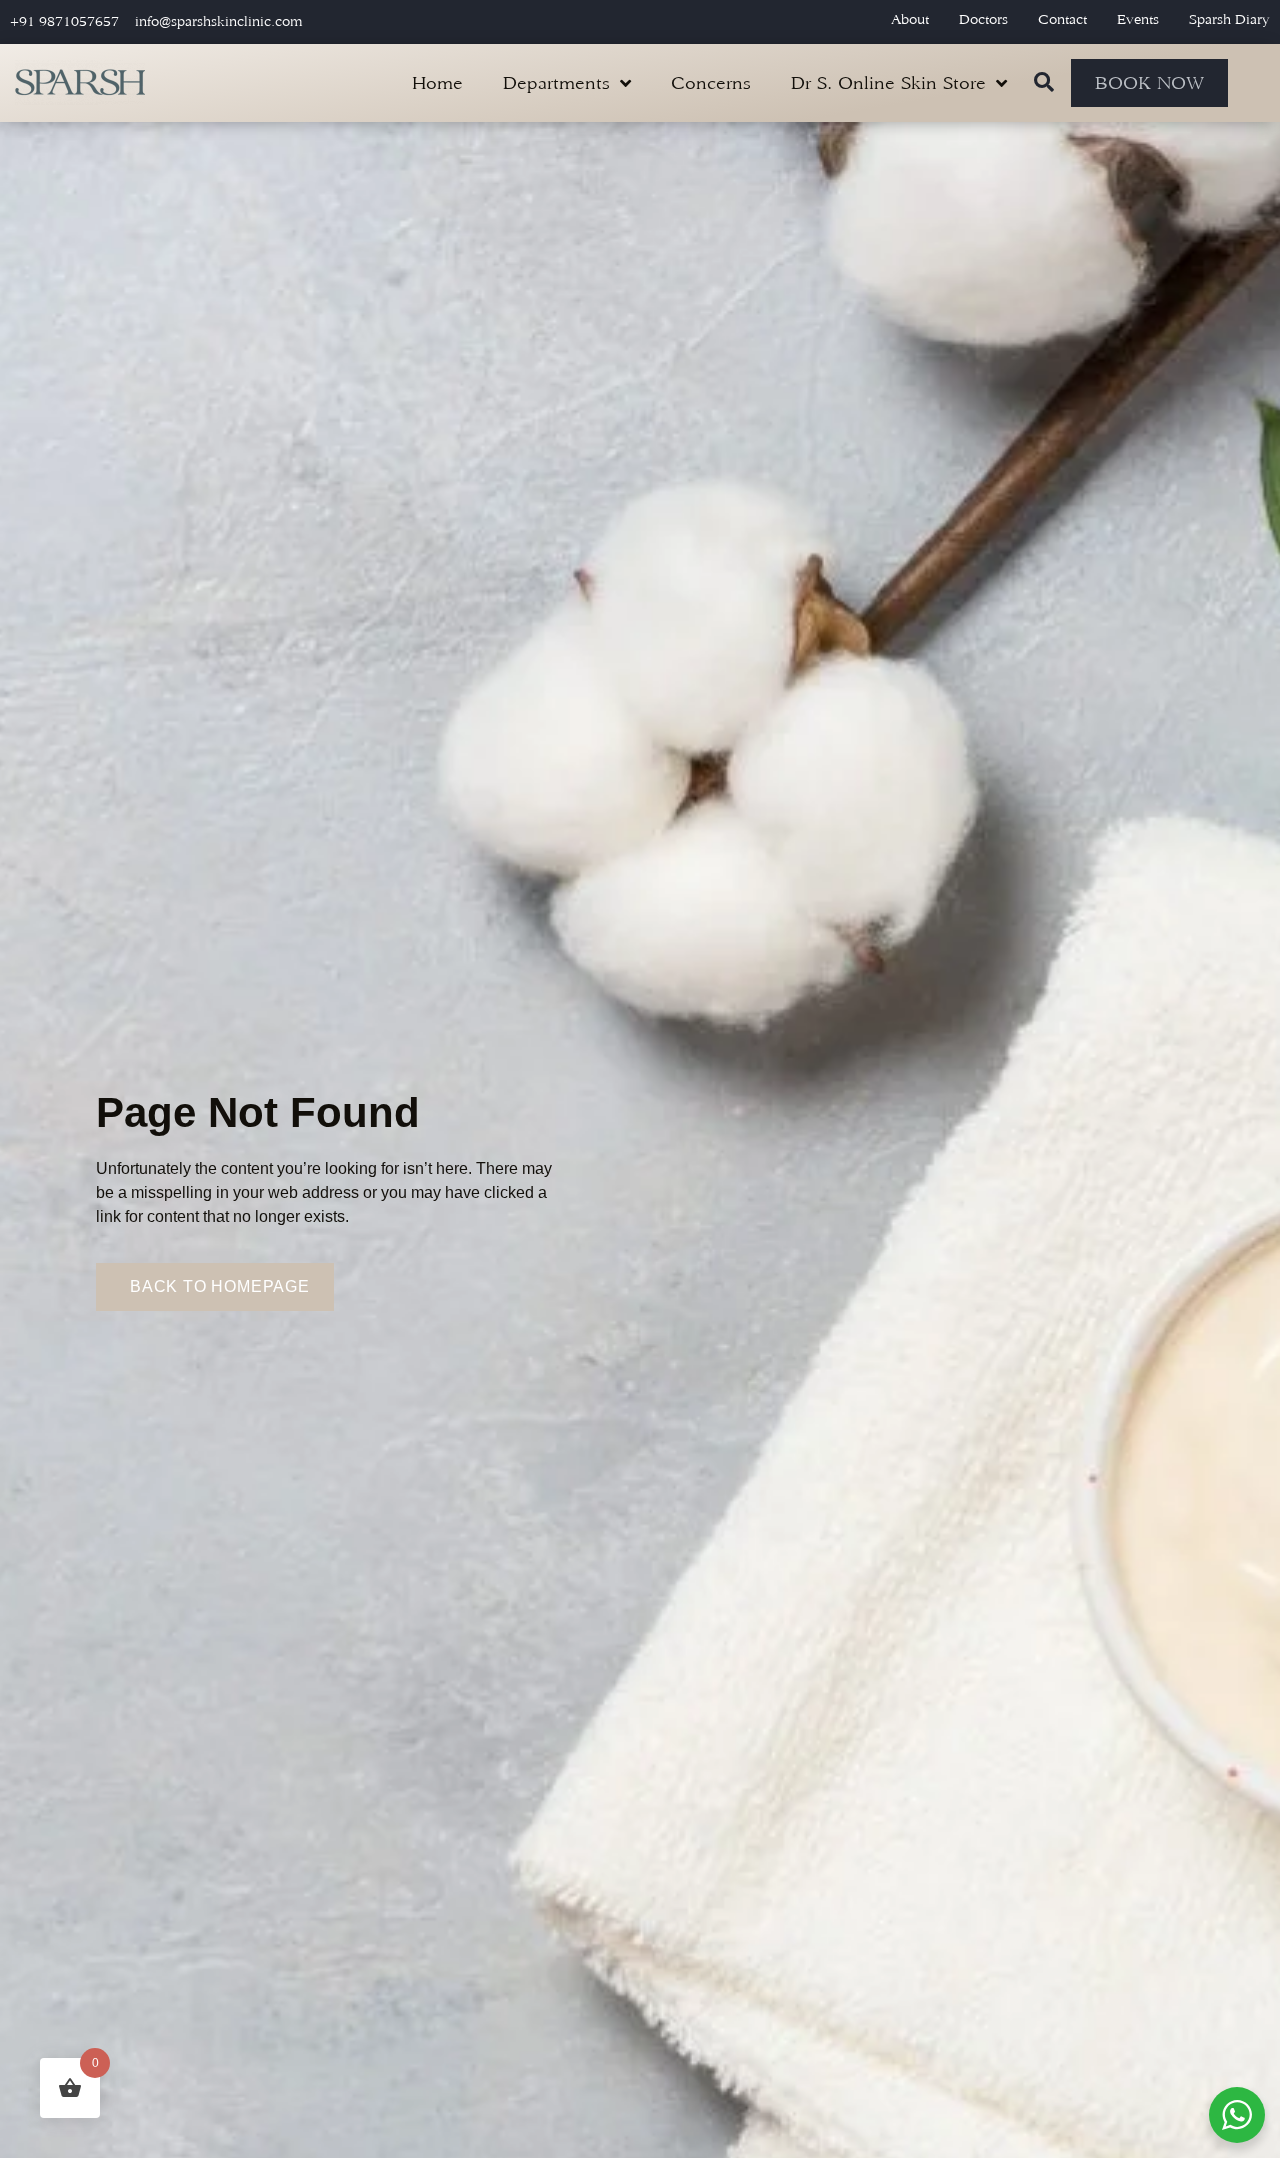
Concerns (711, 83)
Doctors (983, 19)
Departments (556, 83)
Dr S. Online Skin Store (888, 83)
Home (437, 83)
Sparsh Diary (1229, 19)
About (910, 19)
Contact (1062, 19)
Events (1138, 19)
